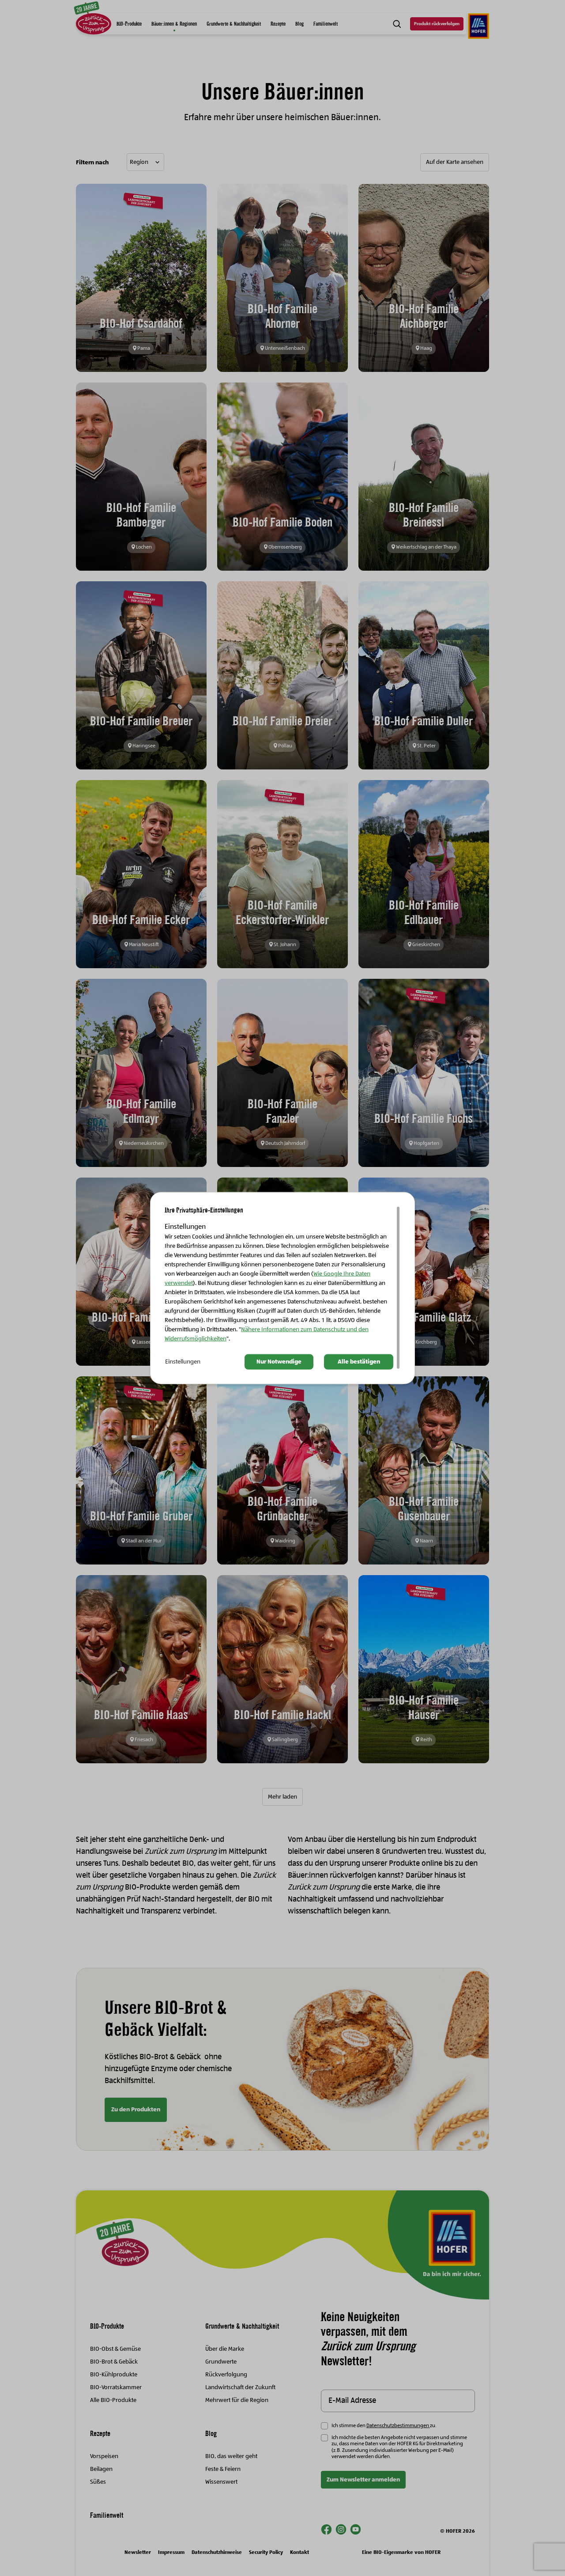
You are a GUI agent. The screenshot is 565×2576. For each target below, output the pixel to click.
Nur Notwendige (279, 1362)
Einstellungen (183, 1362)
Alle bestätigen (359, 1362)
